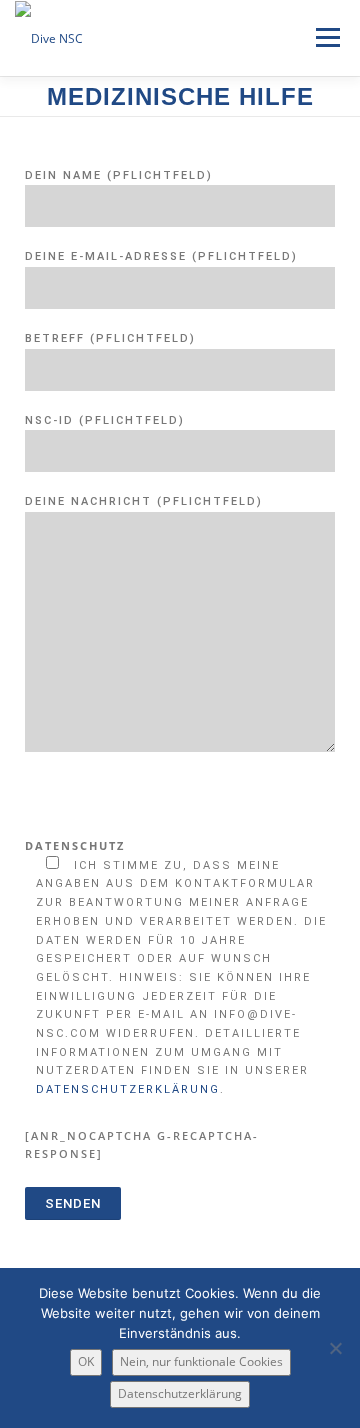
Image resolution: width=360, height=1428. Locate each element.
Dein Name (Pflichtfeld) (119, 175)
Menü (326, 37)
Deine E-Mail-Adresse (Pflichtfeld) (161, 256)
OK (86, 1361)
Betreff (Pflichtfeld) (110, 338)
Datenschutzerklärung (128, 1089)
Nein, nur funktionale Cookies (201, 1361)
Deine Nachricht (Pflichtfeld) (144, 501)
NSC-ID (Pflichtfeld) (105, 420)
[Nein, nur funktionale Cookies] (335, 1348)
